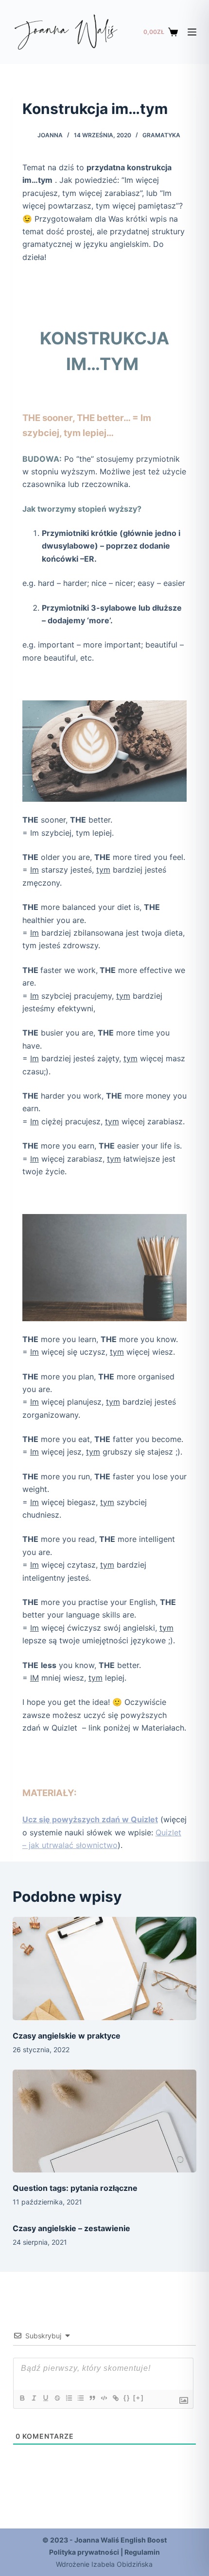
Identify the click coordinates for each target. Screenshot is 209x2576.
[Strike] (57, 2398)
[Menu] (192, 32)
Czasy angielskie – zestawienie (71, 2228)
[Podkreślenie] (45, 2398)
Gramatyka (161, 135)
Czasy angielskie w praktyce (67, 2036)
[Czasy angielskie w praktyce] (104, 1968)
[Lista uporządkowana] (69, 2398)
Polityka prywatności (84, 2552)
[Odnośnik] (115, 2398)
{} (127, 2398)
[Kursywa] (34, 2398)
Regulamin (142, 2552)
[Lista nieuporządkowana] (80, 2398)
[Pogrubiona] (22, 2398)
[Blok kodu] (104, 2398)
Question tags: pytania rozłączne (75, 2188)
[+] (139, 2398)
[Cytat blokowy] (92, 2398)
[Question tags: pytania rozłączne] (104, 2121)
